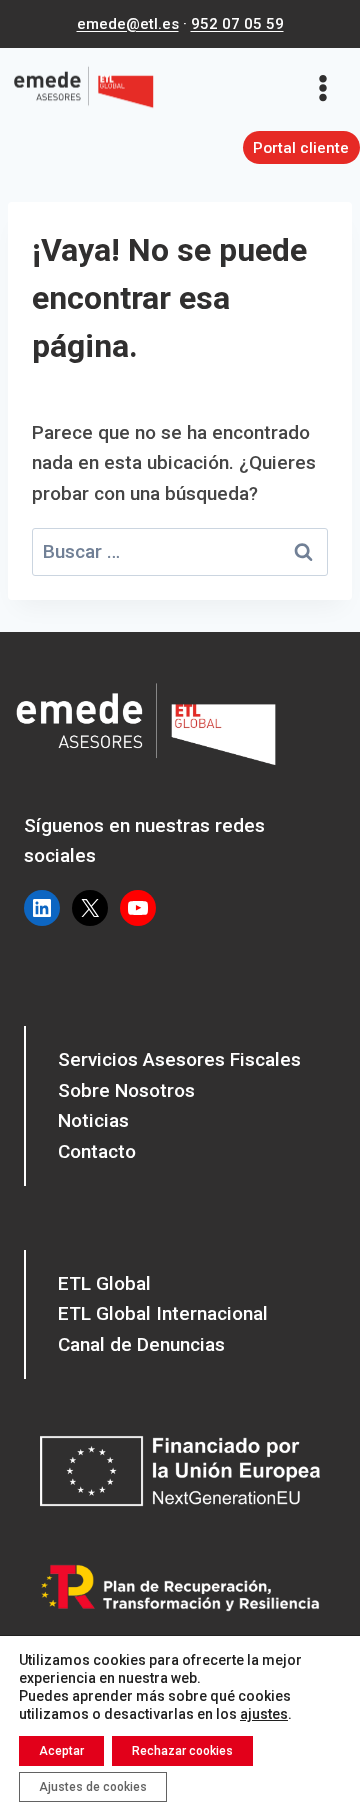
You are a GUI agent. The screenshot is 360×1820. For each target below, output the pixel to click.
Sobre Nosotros (126, 1090)
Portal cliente (301, 148)
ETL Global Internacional (163, 1313)
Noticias (93, 1120)
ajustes (264, 1714)
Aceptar (61, 1751)
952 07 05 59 (237, 24)
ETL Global (104, 1283)
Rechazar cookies (182, 1751)
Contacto (97, 1151)
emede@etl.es (128, 24)
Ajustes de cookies (93, 1787)
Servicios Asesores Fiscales (179, 1059)
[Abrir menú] (329, 87)
